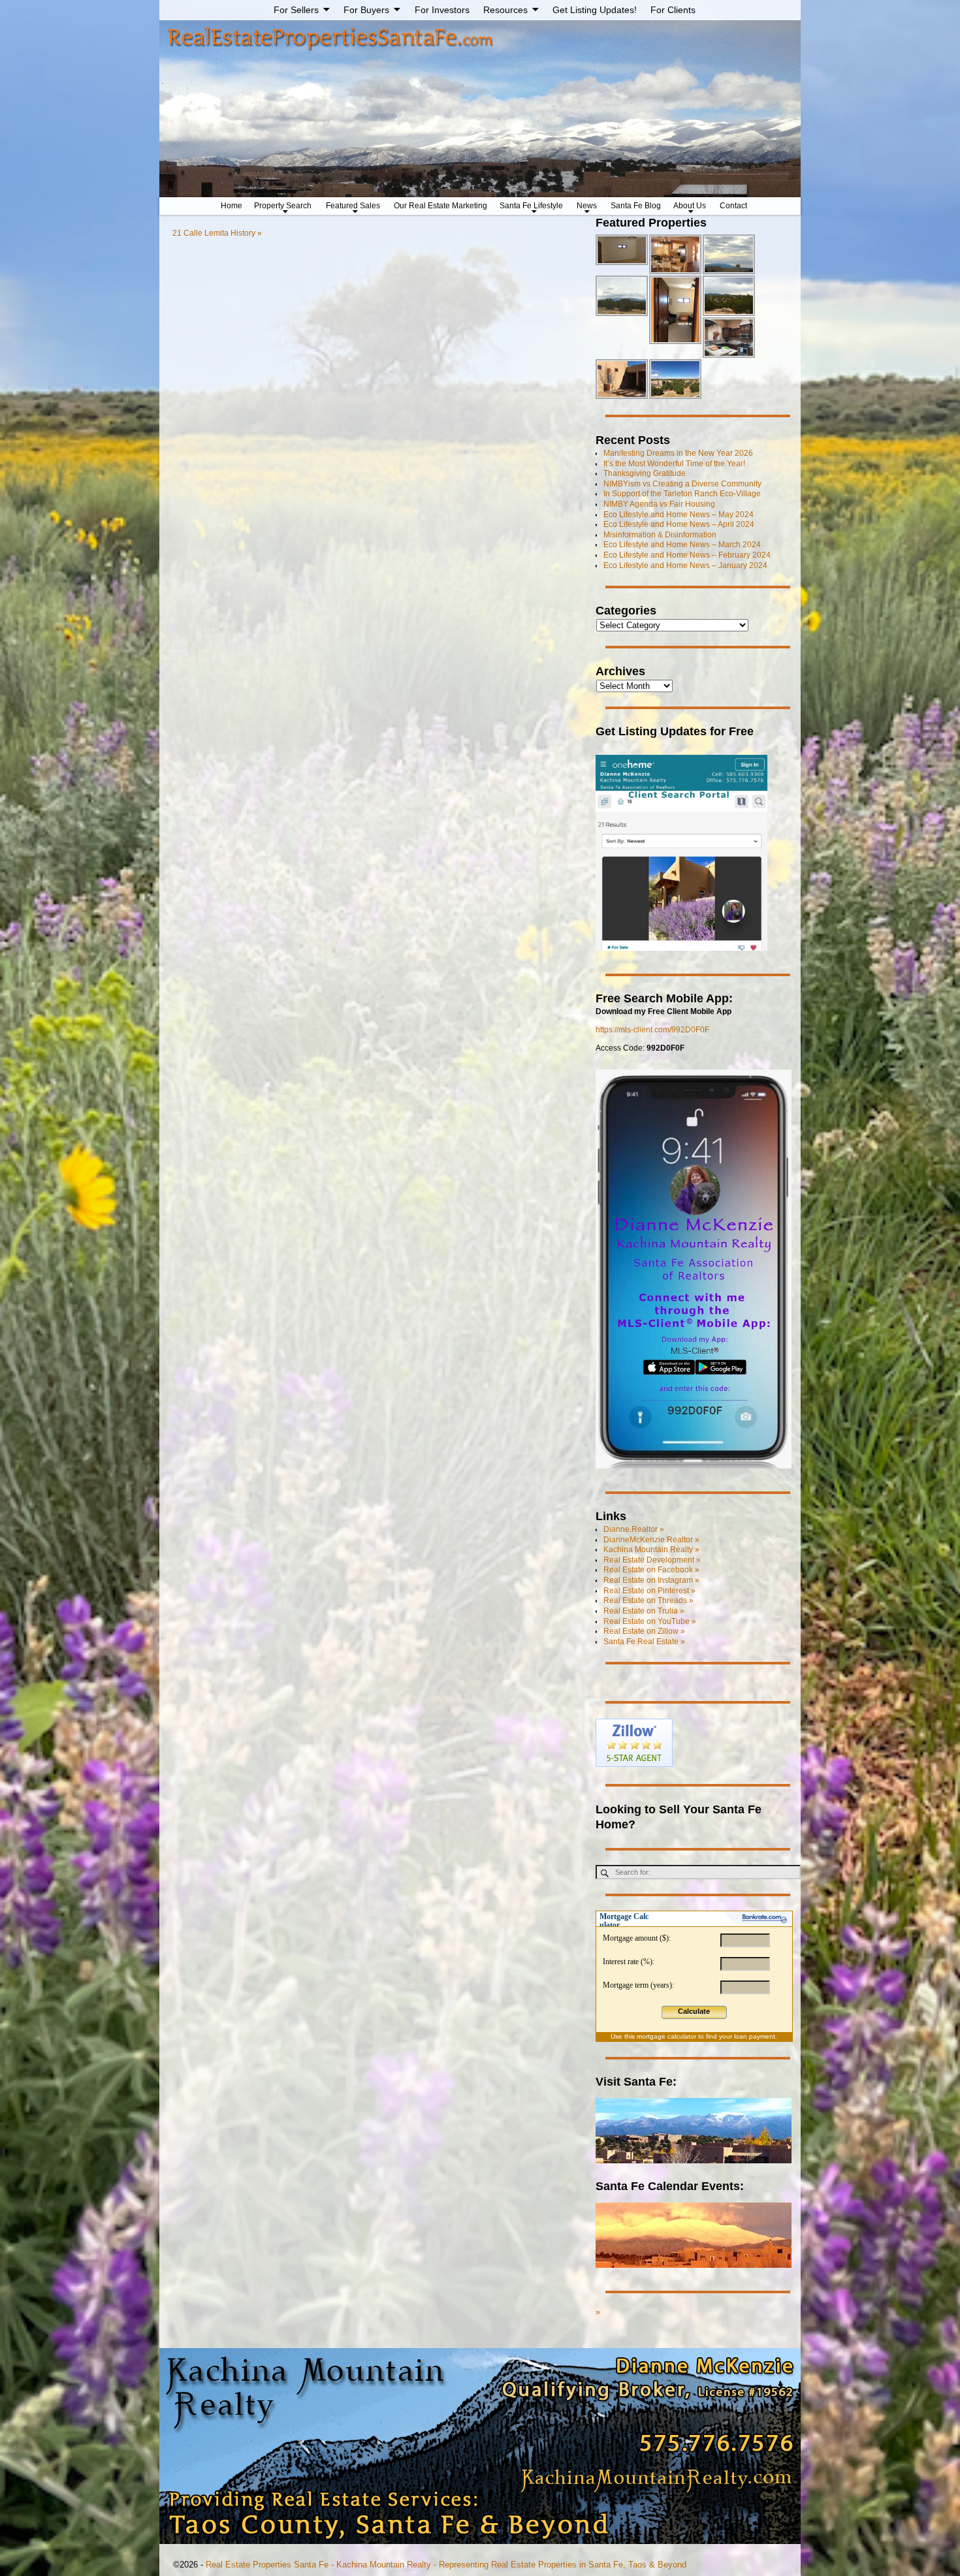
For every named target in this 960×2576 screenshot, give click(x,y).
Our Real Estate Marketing (440, 206)
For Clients (673, 10)
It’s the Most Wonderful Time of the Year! (674, 464)
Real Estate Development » (652, 1560)
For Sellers (296, 10)
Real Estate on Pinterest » (649, 1591)
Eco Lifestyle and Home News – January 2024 (685, 565)
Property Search (283, 206)
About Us (690, 206)
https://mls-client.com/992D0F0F (652, 1030)
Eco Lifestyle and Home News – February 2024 (687, 555)
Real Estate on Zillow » (644, 1631)
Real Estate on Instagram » (651, 1580)
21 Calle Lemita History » (217, 233)
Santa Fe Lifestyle (531, 206)
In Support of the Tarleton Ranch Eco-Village (682, 494)
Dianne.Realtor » (634, 1529)
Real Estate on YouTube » (650, 1621)
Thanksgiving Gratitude (645, 473)
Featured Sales (353, 206)
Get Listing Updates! (595, 10)
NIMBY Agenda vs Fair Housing (659, 504)
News (587, 206)
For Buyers (366, 10)
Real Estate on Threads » (648, 1600)
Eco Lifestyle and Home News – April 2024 (679, 524)
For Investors (442, 10)
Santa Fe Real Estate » (644, 1642)
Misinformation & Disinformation (660, 535)
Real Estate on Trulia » (644, 1611)
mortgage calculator (666, 2036)
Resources (505, 10)
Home (232, 206)
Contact (733, 206)
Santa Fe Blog (636, 206)
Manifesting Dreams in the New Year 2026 (678, 453)
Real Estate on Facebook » (651, 1570)
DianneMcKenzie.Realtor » (651, 1540)
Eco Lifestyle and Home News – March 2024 (682, 545)
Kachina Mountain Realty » (651, 1550)
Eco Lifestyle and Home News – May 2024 (679, 515)
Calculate (694, 2011)
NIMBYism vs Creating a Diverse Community (682, 484)
